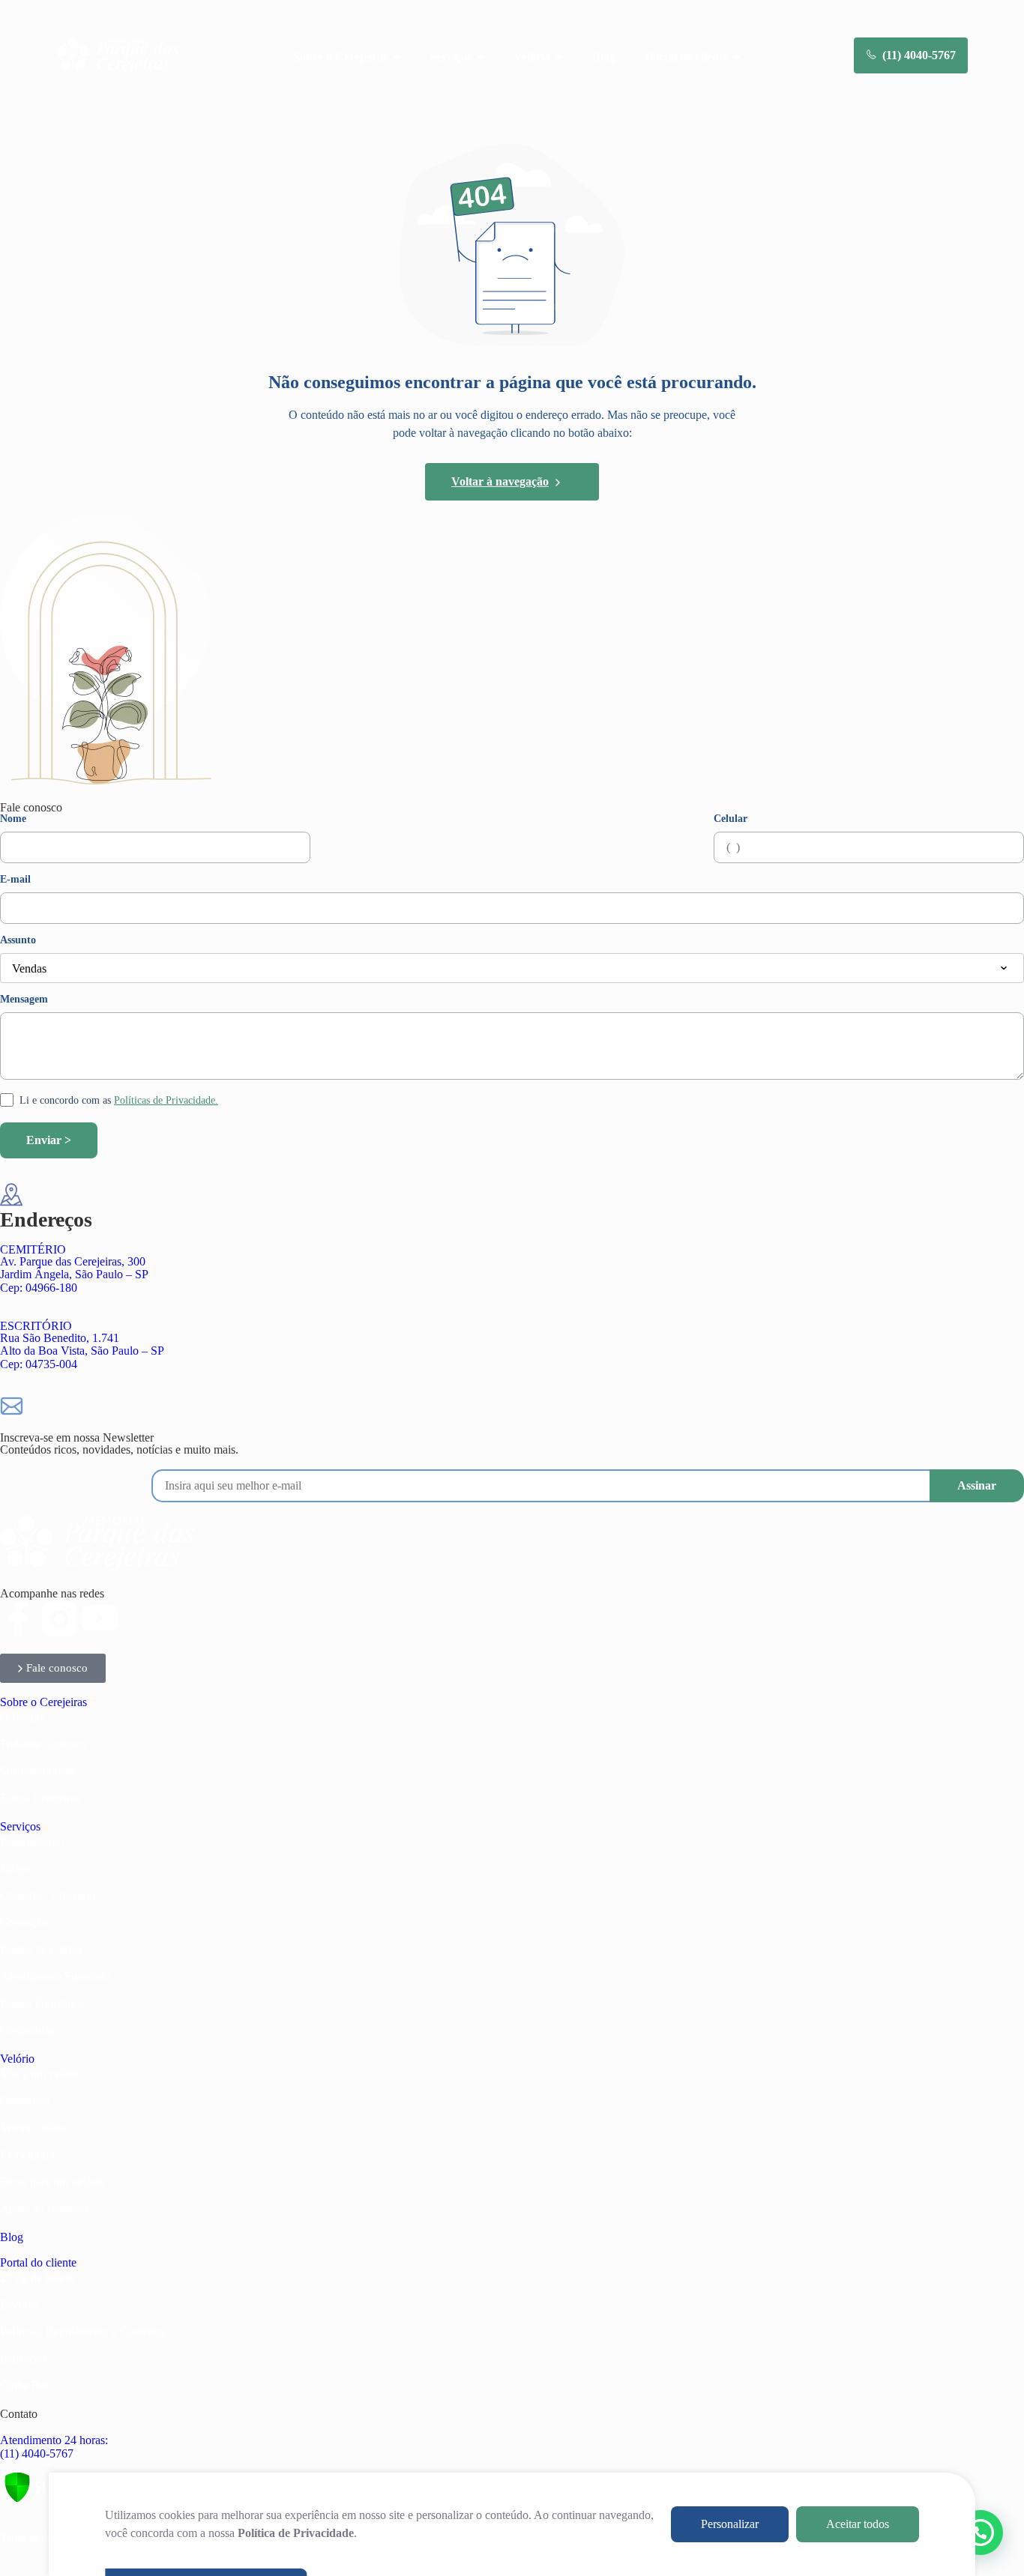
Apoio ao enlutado (44, 2208)
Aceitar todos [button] (858, 2524)
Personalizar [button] (730, 2524)
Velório (17, 2059)
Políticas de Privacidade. (166, 1100)
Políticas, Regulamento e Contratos (83, 2331)
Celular (731, 819)
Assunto (18, 940)
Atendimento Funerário (55, 1976)
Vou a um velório (41, 2074)
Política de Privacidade (296, 2533)
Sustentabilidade (39, 1771)
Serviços (20, 1826)
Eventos (19, 2304)
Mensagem (24, 1000)
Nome (13, 819)
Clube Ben (25, 2385)
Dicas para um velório (52, 2182)
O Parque (22, 1717)
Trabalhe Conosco (43, 1744)
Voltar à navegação (500, 481)
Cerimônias (27, 2030)
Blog (604, 57)
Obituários (25, 2101)
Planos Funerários (42, 2003)
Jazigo (15, 1868)
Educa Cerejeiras (40, 1798)
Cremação (24, 1922)
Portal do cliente (38, 2262)
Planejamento (32, 1841)
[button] (981, 2533)
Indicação (23, 2358)
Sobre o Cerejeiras (43, 1702)
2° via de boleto (37, 2277)
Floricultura (27, 2155)
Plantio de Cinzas (41, 1949)
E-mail (15, 880)
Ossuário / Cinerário (48, 1895)
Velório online (33, 2128)
